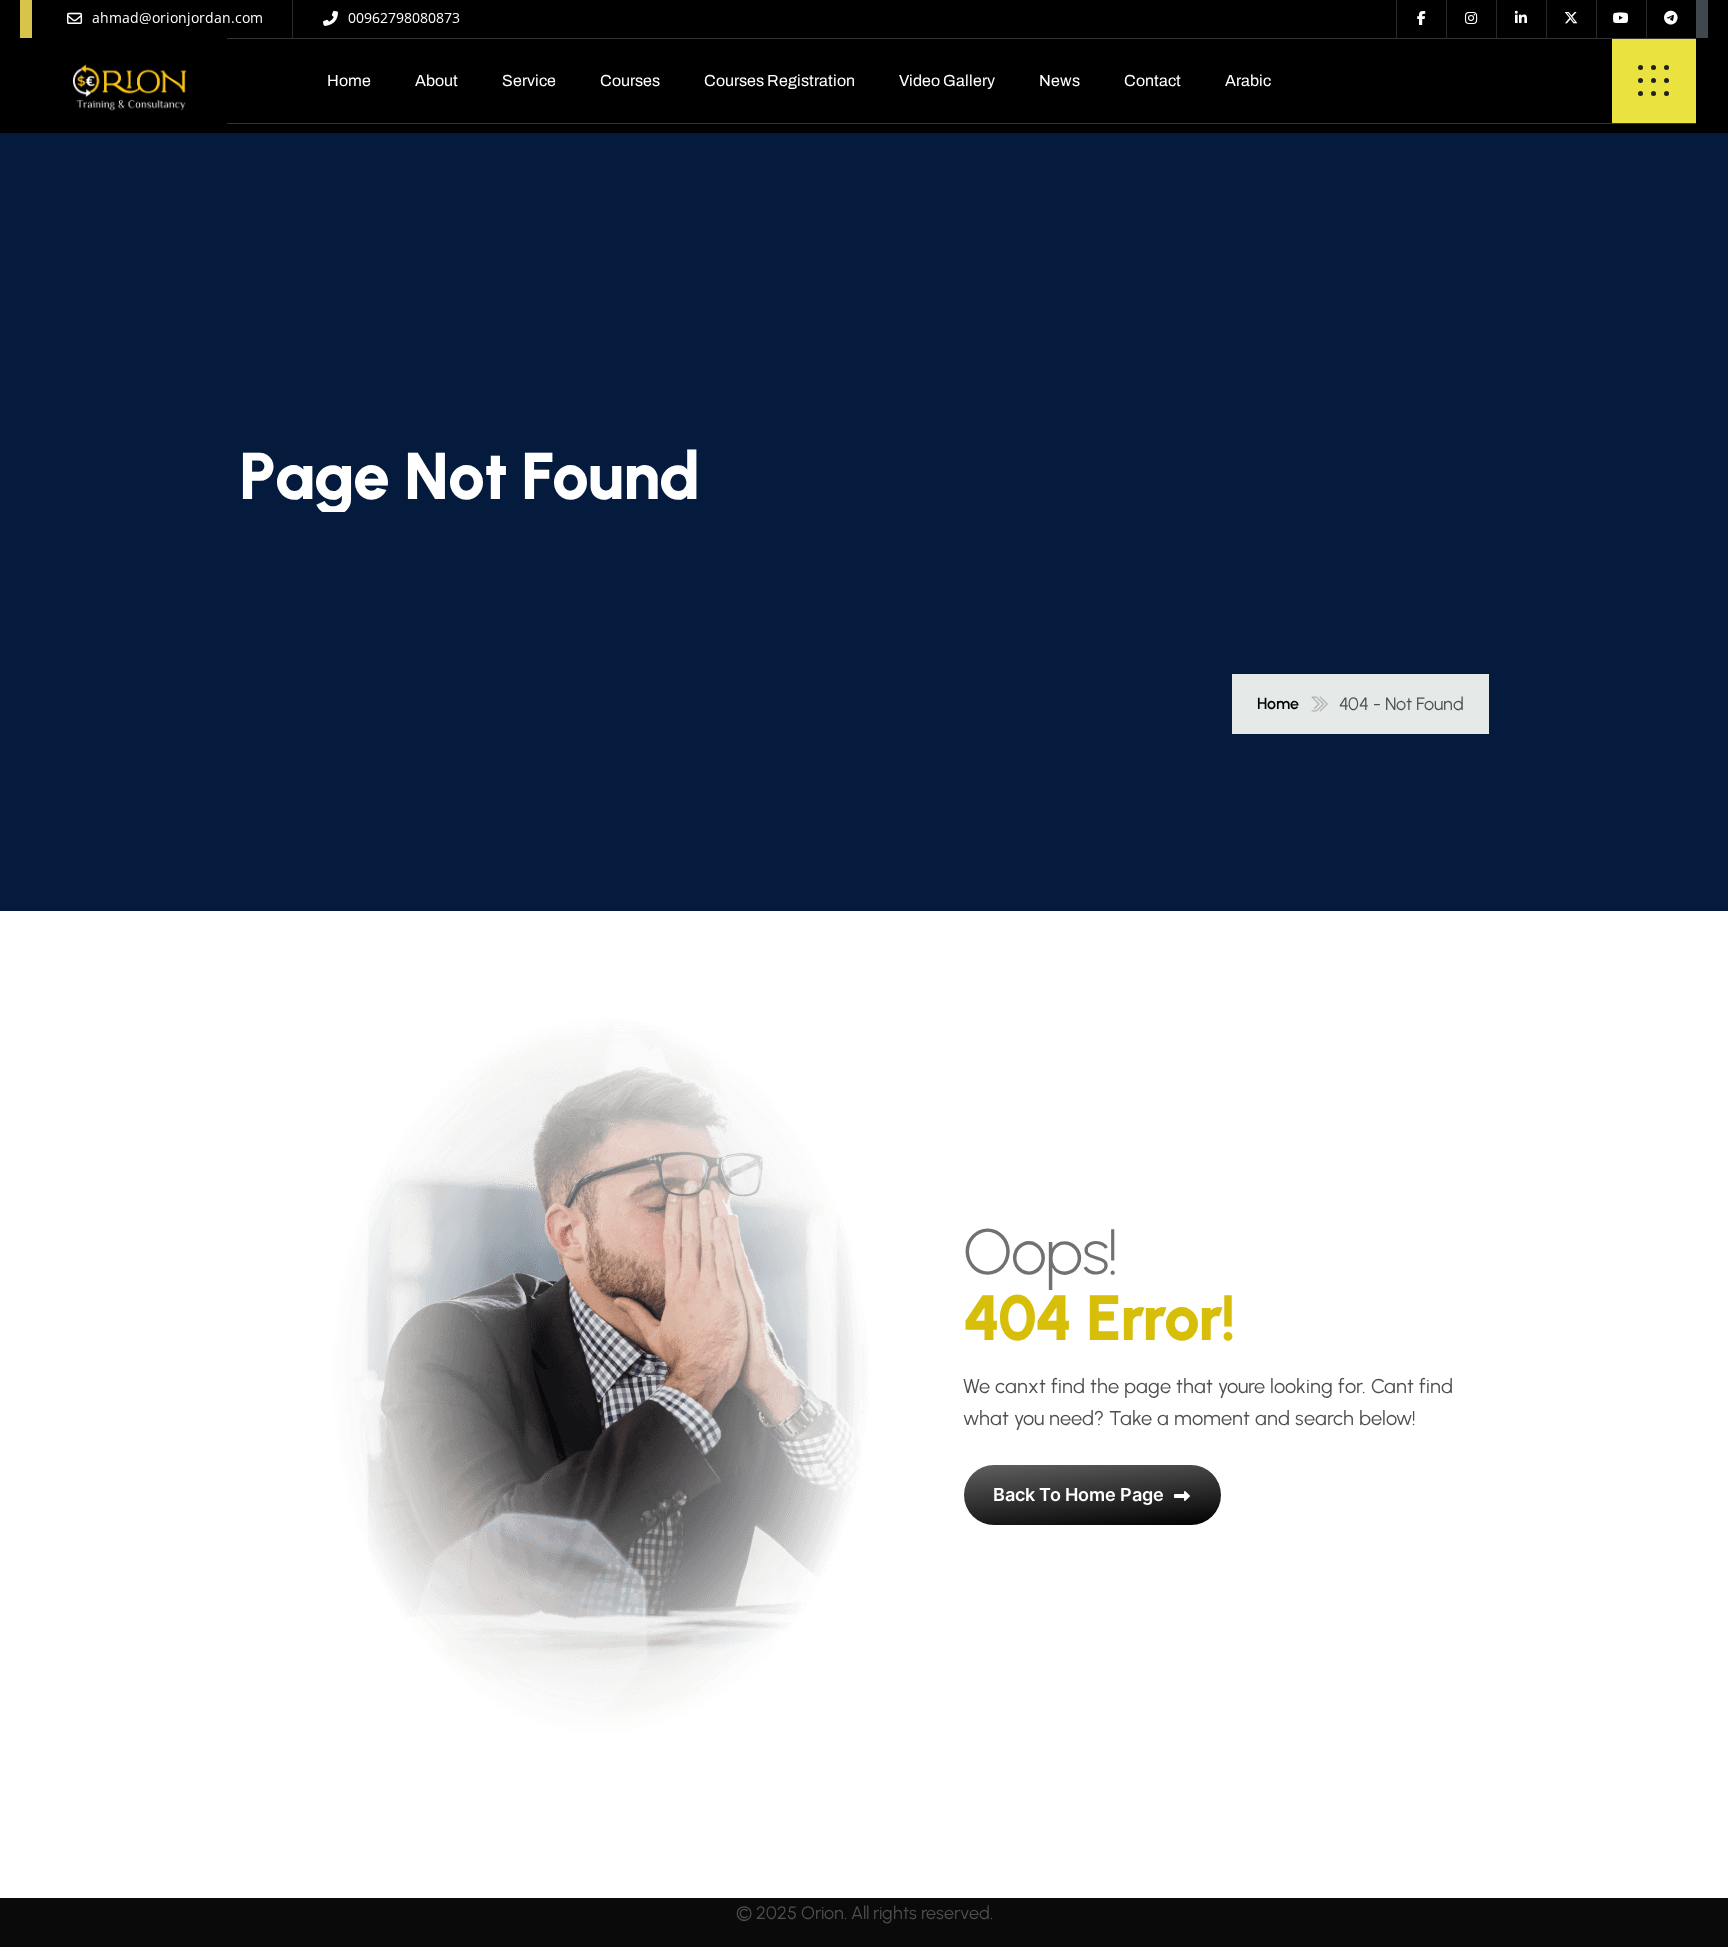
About (436, 80)
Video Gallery (947, 80)
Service (529, 80)
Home (349, 80)
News (1059, 80)
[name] (129, 81)
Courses (630, 80)
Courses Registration (779, 80)
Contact (1152, 80)
